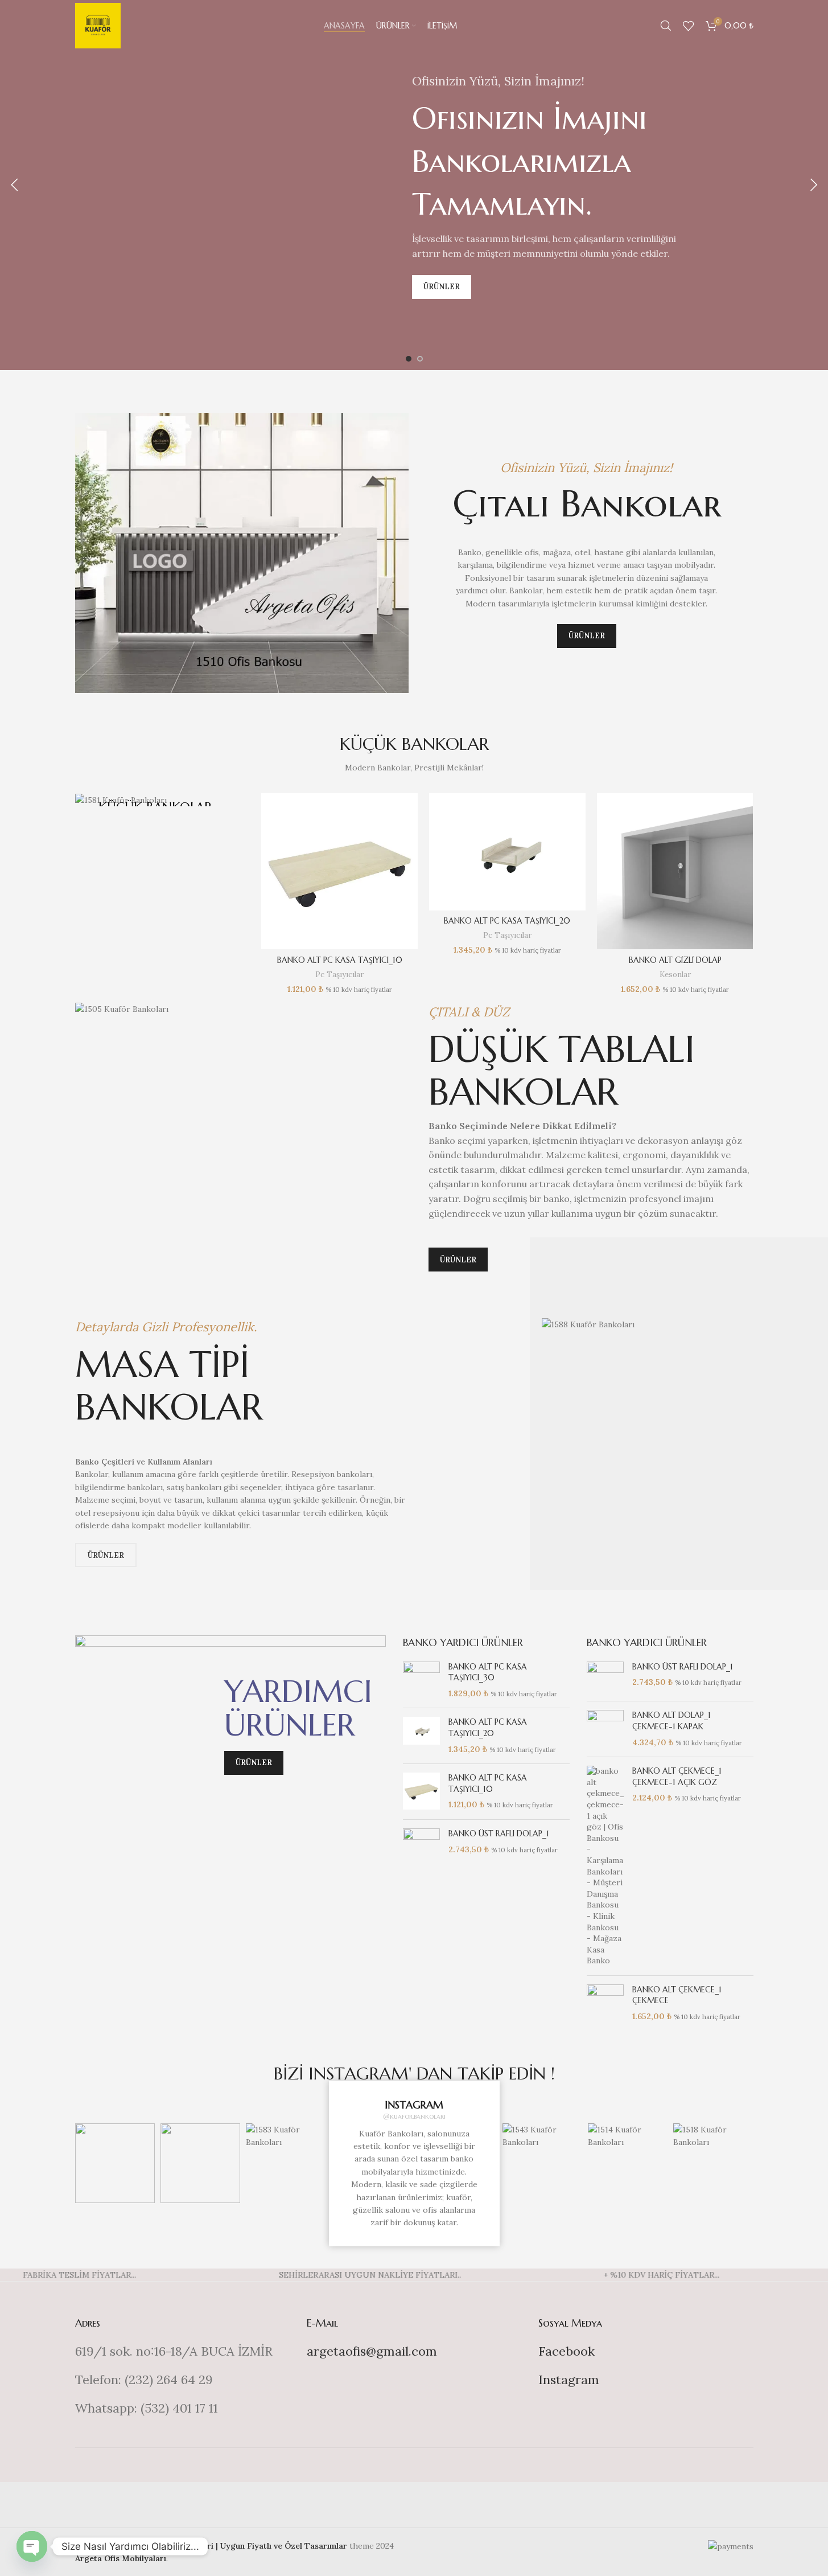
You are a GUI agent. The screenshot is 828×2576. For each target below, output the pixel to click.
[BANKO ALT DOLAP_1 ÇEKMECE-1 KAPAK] (605, 1729)
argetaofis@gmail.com (372, 2351)
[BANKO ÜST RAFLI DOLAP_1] (421, 1844)
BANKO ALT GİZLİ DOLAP (675, 960)
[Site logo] (98, 25)
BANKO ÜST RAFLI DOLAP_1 (499, 1833)
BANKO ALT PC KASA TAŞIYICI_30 (488, 1672)
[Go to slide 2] (420, 359)
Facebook (567, 2351)
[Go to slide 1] (409, 359)
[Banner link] (156, 800)
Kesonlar (675, 975)
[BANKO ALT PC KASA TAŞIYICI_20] (507, 852)
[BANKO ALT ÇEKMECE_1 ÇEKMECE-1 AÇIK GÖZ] (605, 1866)
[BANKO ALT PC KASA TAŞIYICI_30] (421, 1681)
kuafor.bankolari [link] (418, 2116)
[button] (14, 185)
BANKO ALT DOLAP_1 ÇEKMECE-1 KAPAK (672, 1721)
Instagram (569, 2380)
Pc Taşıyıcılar (339, 975)
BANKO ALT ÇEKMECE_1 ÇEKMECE (677, 1995)
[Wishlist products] (689, 26)
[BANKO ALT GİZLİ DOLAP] (675, 871)
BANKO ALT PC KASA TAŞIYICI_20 (507, 921)
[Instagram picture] (115, 2163)
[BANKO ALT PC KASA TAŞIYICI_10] (339, 871)
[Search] (666, 26)
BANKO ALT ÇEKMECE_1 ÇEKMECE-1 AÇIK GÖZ (677, 1777)
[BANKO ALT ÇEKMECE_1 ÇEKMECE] (605, 2003)
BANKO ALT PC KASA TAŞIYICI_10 (340, 960)
